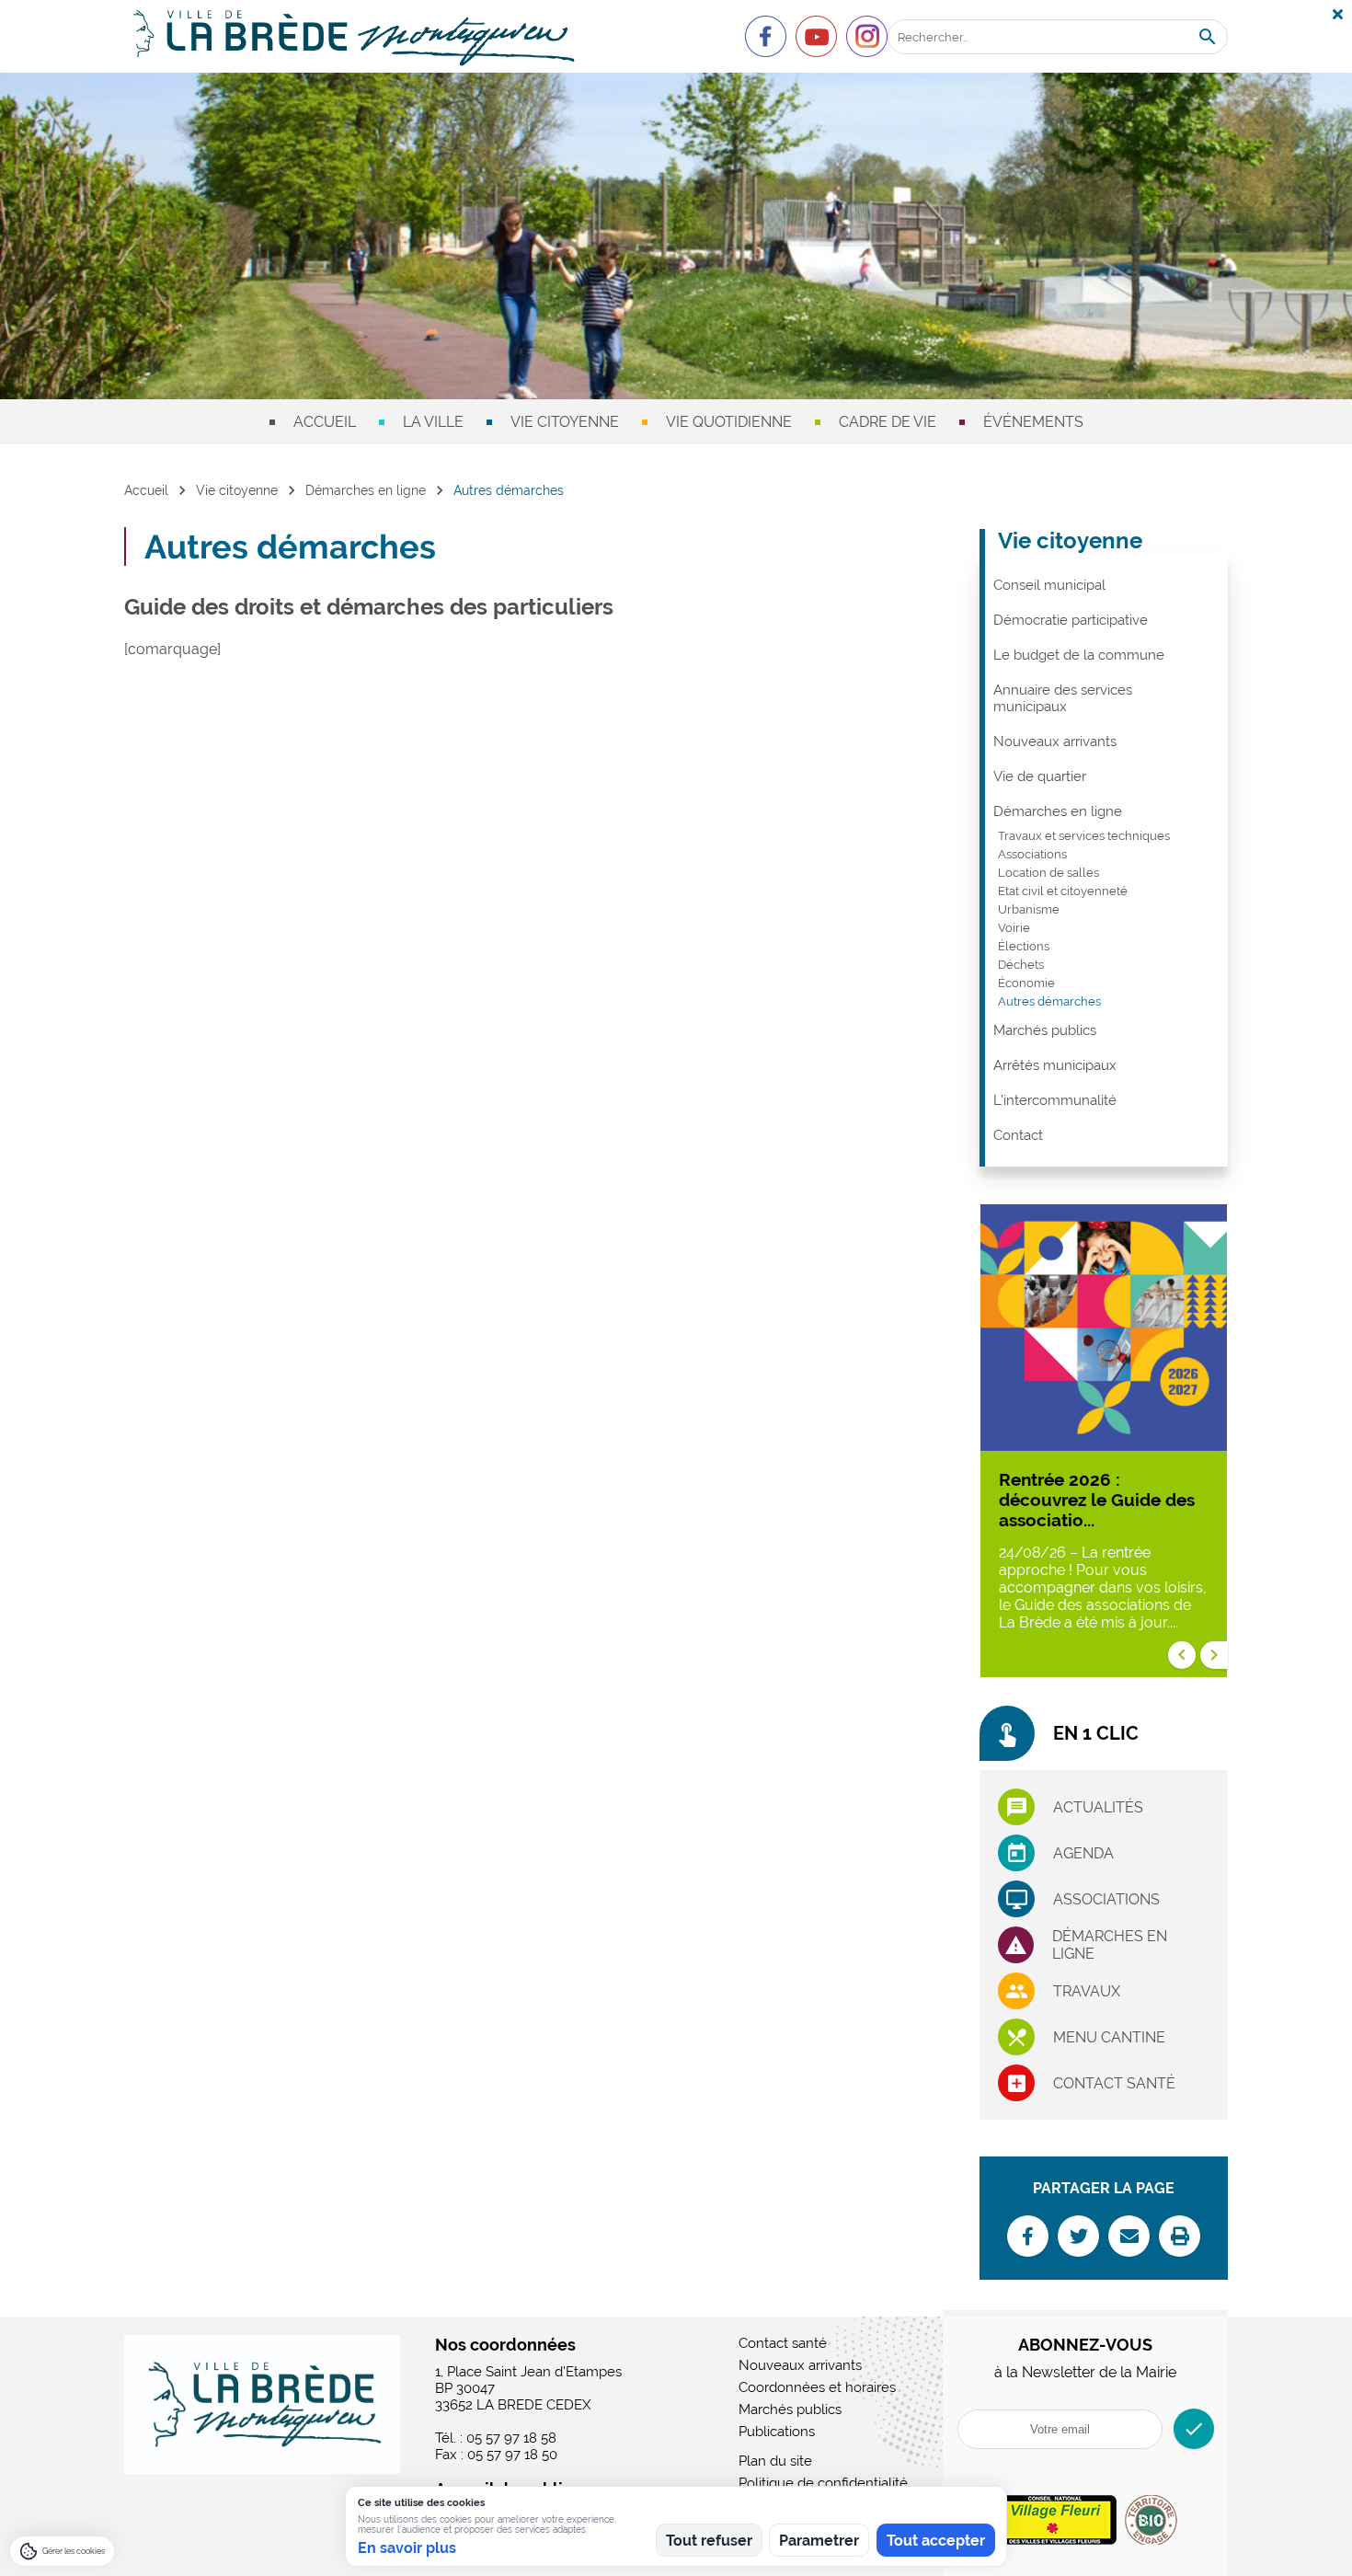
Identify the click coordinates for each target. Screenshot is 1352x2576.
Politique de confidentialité (823, 2483)
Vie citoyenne (565, 422)
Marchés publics (1045, 1030)
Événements (1033, 422)
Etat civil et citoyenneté (1063, 891)
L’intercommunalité (1055, 1100)
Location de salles (1048, 873)
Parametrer (819, 2541)
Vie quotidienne (729, 422)
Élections (1024, 946)
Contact (1018, 1135)
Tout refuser (709, 2541)
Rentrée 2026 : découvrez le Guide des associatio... (1097, 1500)
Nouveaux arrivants (1055, 742)
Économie (1026, 983)
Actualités (1098, 1807)
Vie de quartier (1040, 776)
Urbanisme (1029, 909)
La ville (433, 422)
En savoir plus (407, 2548)
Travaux (1087, 1991)
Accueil (325, 422)
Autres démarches (1049, 1001)
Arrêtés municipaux (1055, 1065)
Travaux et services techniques (1084, 836)
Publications (777, 2432)
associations (1106, 1899)
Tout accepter (936, 2541)
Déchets (1021, 965)
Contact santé (1114, 2083)
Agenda (1083, 1853)
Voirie (1014, 928)
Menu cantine (1109, 2037)
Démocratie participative (1071, 620)
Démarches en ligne (366, 490)
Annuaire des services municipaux (1063, 698)
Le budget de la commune (1079, 655)
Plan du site (775, 2461)
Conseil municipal (1049, 585)
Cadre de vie (888, 422)
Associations (1032, 854)
